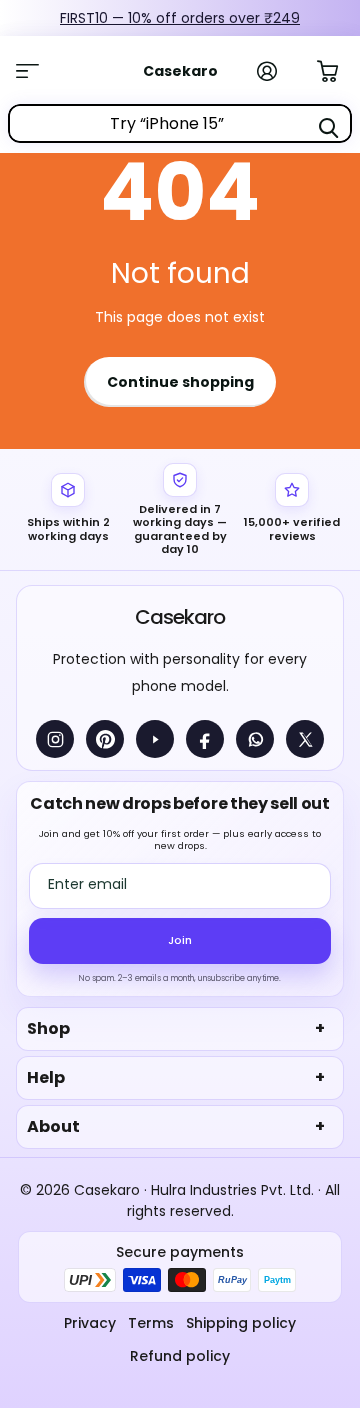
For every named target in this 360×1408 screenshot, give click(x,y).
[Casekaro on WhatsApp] (255, 739)
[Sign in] (278, 71)
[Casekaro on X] (305, 739)
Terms (151, 1323)
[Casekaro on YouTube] (155, 739)
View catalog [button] (38, 71)
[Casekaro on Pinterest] (105, 739)
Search (328, 128)
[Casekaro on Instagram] (55, 739)
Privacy (90, 1323)
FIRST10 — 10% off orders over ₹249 (180, 18)
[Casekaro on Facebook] (205, 739)
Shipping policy (241, 1323)
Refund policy (180, 1356)
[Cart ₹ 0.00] (338, 69)
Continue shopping (180, 382)
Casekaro (179, 617)
